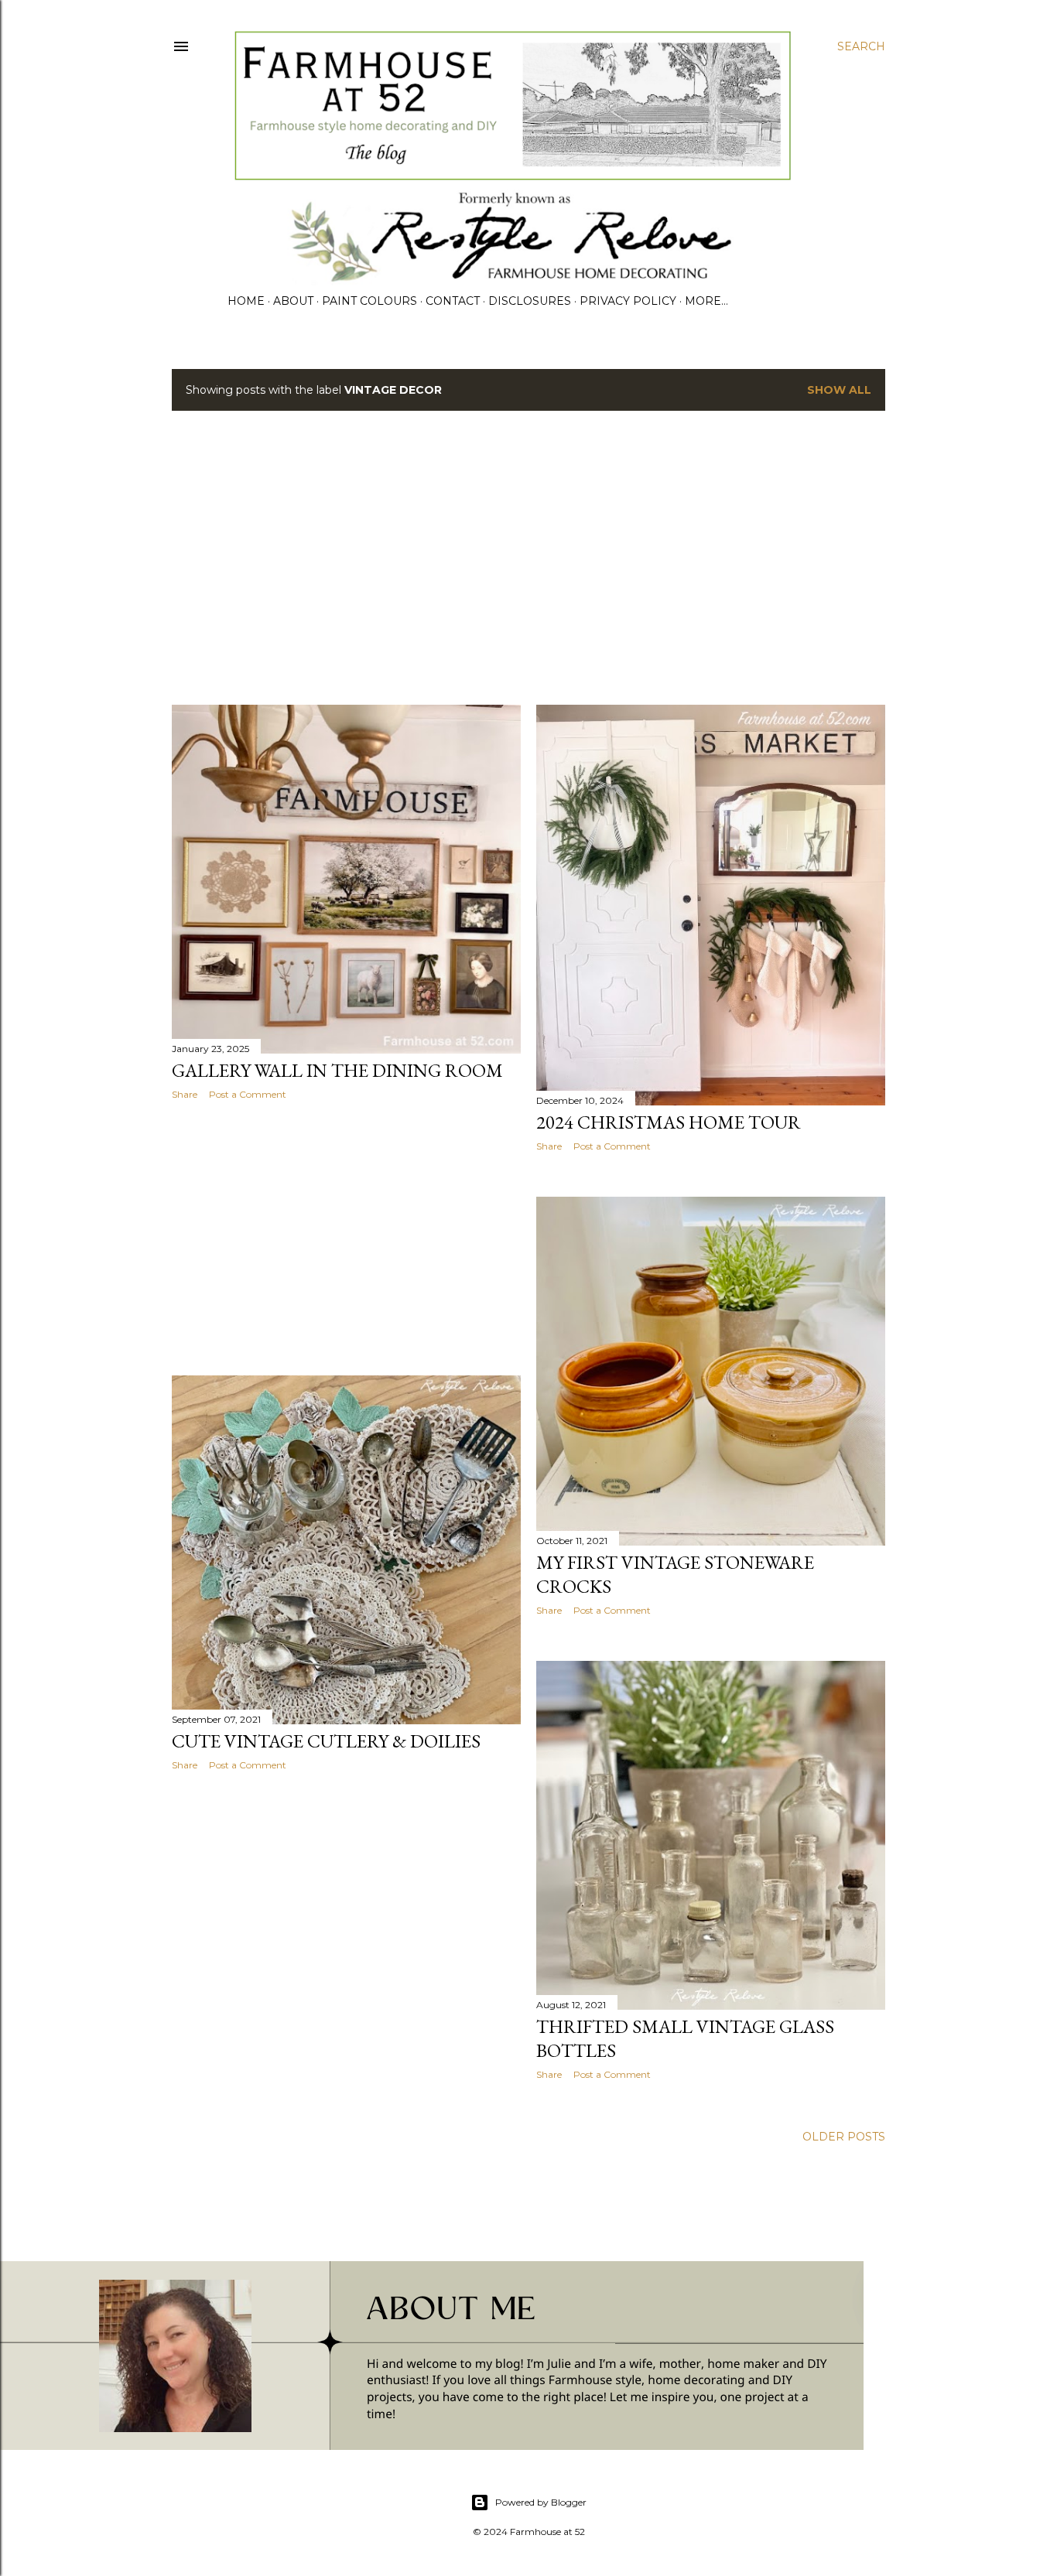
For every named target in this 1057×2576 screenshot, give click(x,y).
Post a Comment (248, 1094)
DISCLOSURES (530, 301)
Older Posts (844, 2137)
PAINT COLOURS (369, 301)
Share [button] (185, 1094)
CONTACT (453, 301)
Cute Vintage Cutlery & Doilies (326, 1741)
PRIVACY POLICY (628, 301)
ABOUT (293, 301)
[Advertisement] (528, 558)
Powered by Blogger (541, 2502)
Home (246, 301)
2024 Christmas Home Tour (669, 1122)
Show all (839, 390)
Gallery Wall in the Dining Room (337, 1070)
